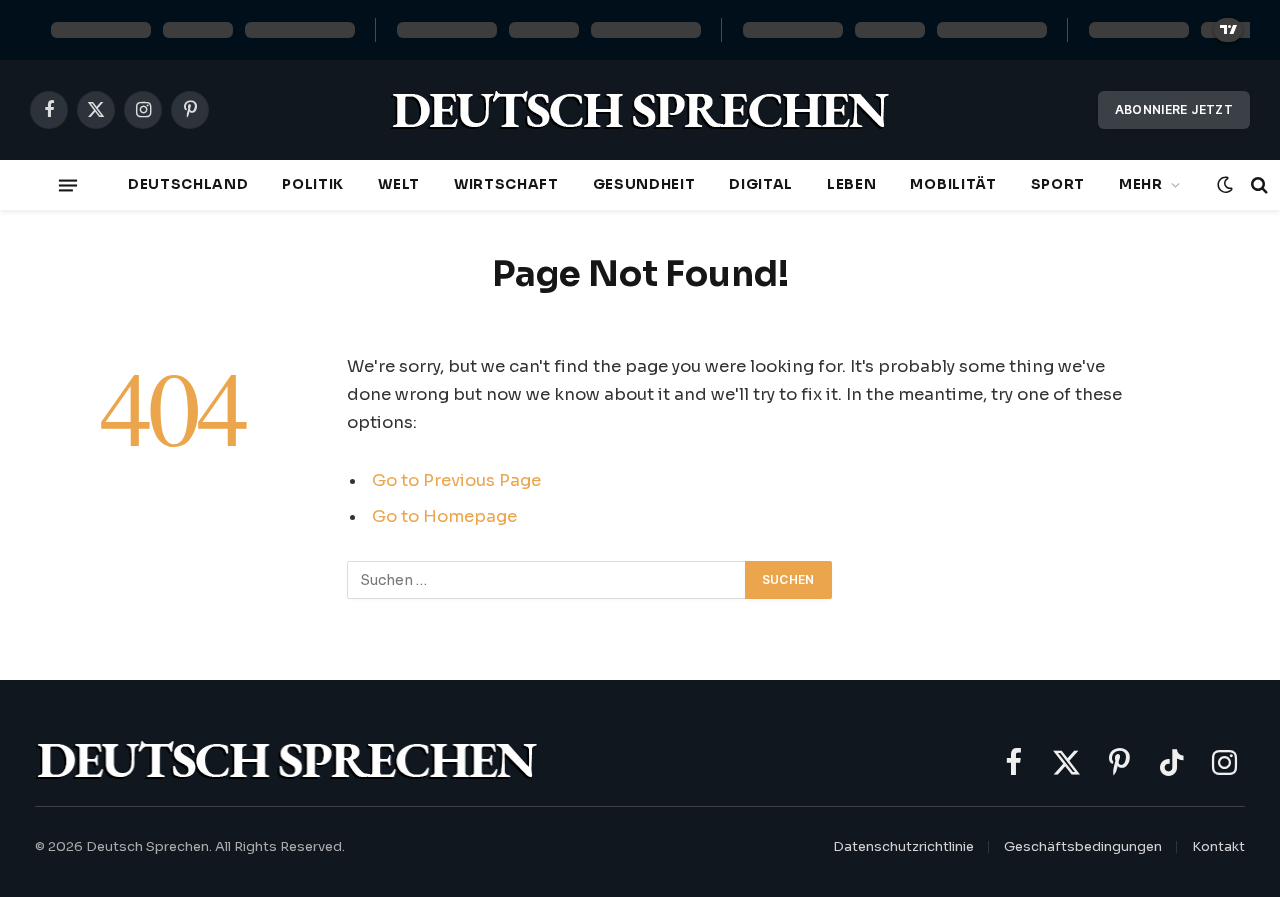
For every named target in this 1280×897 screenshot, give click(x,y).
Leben (851, 184)
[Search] (1257, 185)
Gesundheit (644, 184)
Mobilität (953, 184)
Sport (1058, 184)
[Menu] (68, 185)
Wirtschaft (506, 184)
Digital (761, 184)
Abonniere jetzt (1174, 109)
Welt (399, 184)
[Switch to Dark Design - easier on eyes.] (1225, 185)
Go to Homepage (444, 516)
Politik (313, 184)
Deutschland (188, 184)
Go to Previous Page (456, 480)
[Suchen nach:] (547, 580)
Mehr (1141, 184)
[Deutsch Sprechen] (640, 110)
